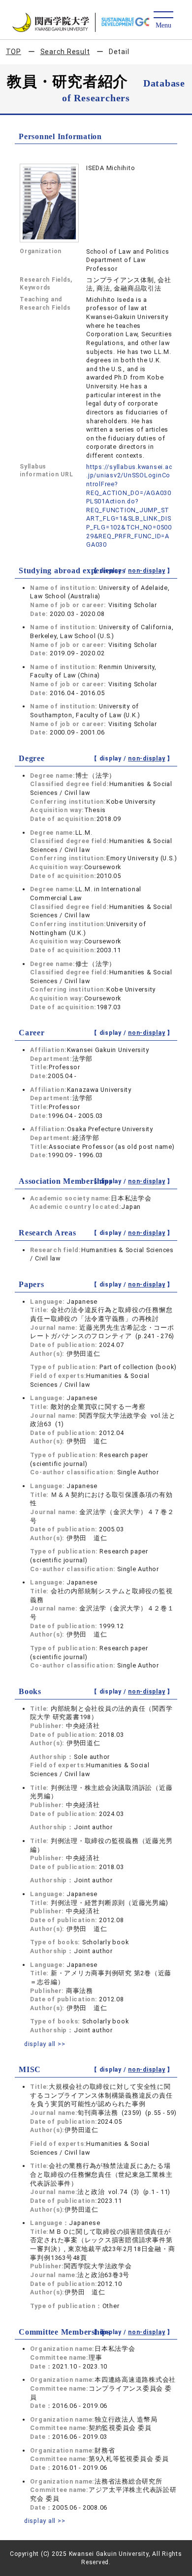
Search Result (65, 52)
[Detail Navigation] (163, 20)
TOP (14, 52)
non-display (146, 571)
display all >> (45, 2044)
